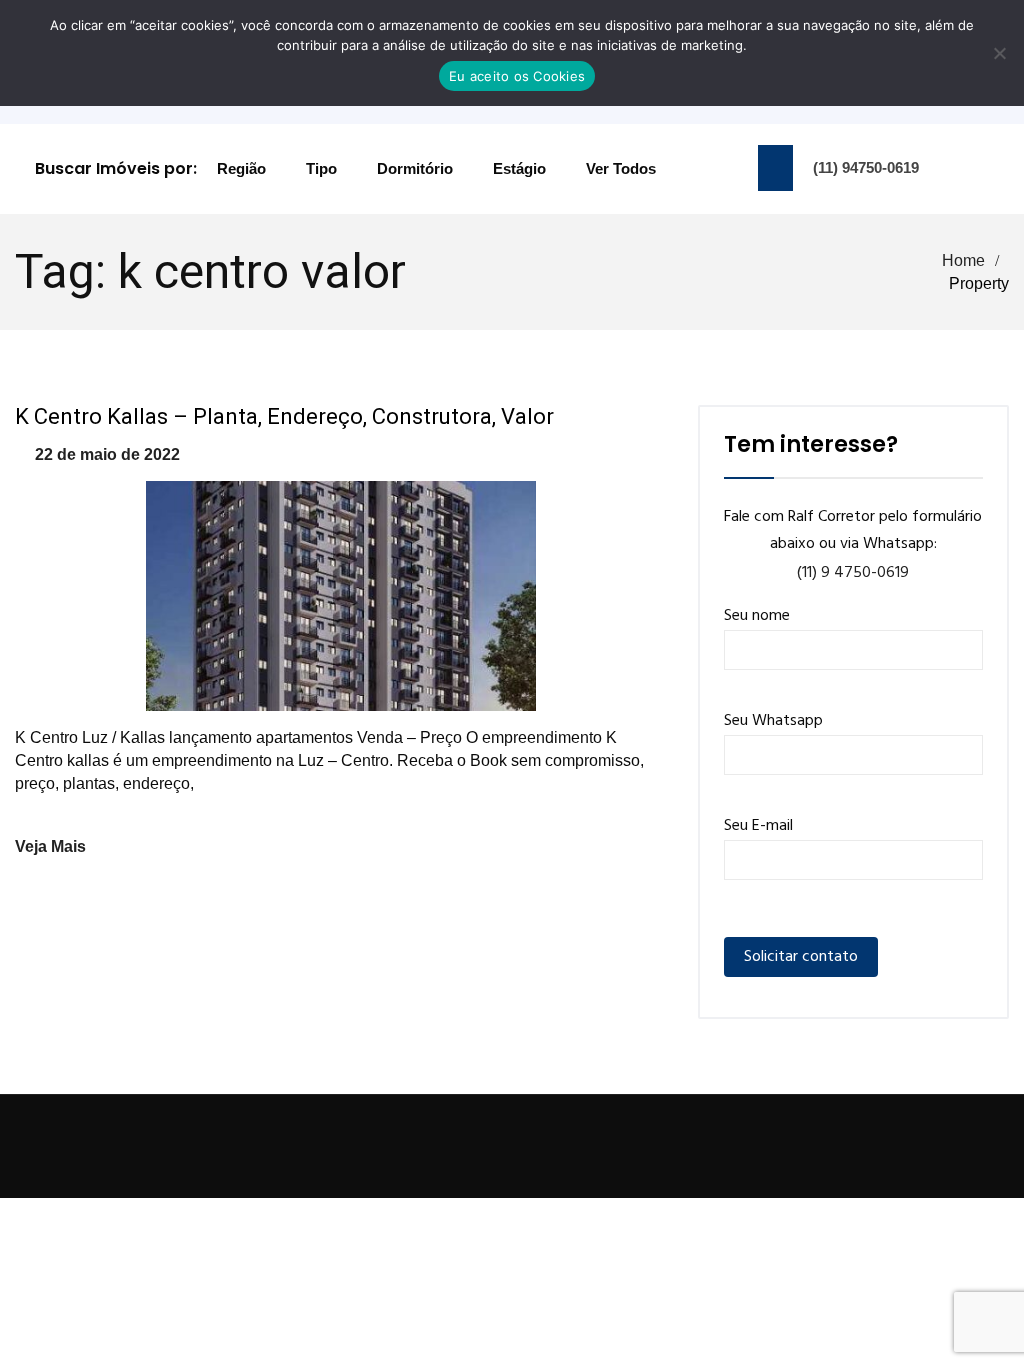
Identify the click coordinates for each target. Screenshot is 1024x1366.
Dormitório (415, 168)
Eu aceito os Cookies (517, 76)
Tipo (321, 168)
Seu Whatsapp (773, 721)
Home (963, 260)
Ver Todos (621, 168)
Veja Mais (50, 846)
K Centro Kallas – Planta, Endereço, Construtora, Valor (284, 416)
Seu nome (757, 616)
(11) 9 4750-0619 (853, 573)
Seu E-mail (758, 826)
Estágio (519, 168)
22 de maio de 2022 (107, 454)
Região (241, 168)
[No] (999, 53)
